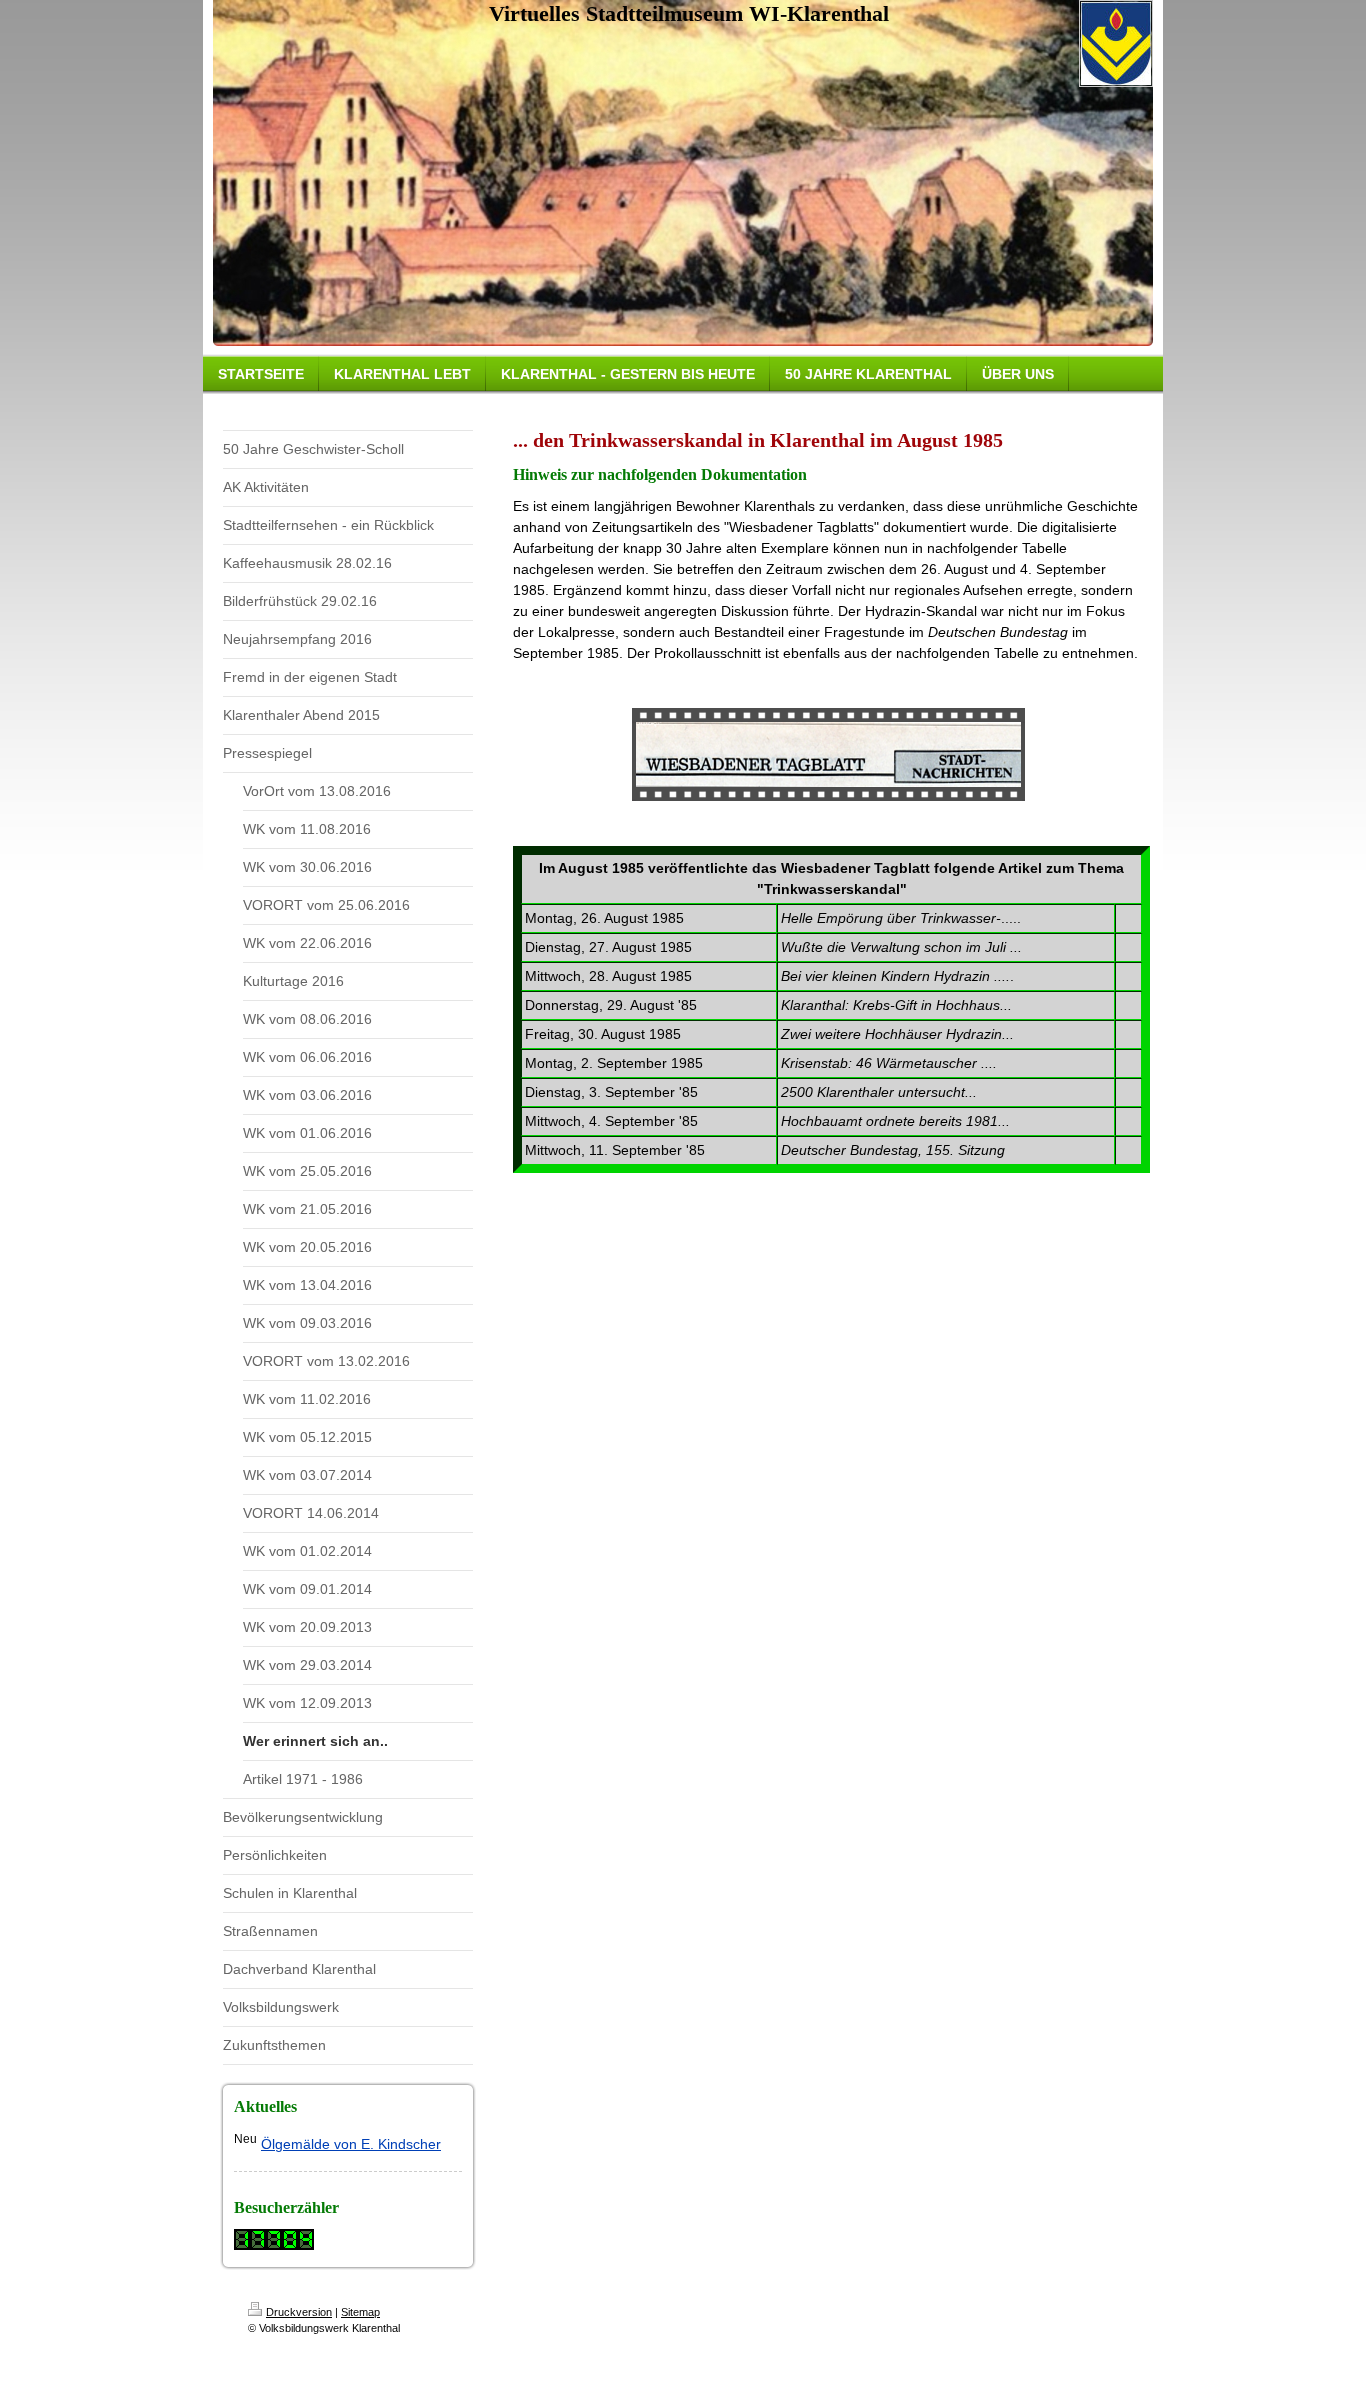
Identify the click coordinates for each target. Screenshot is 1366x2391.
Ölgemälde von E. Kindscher (351, 2144)
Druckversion (299, 2312)
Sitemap (360, 2312)
